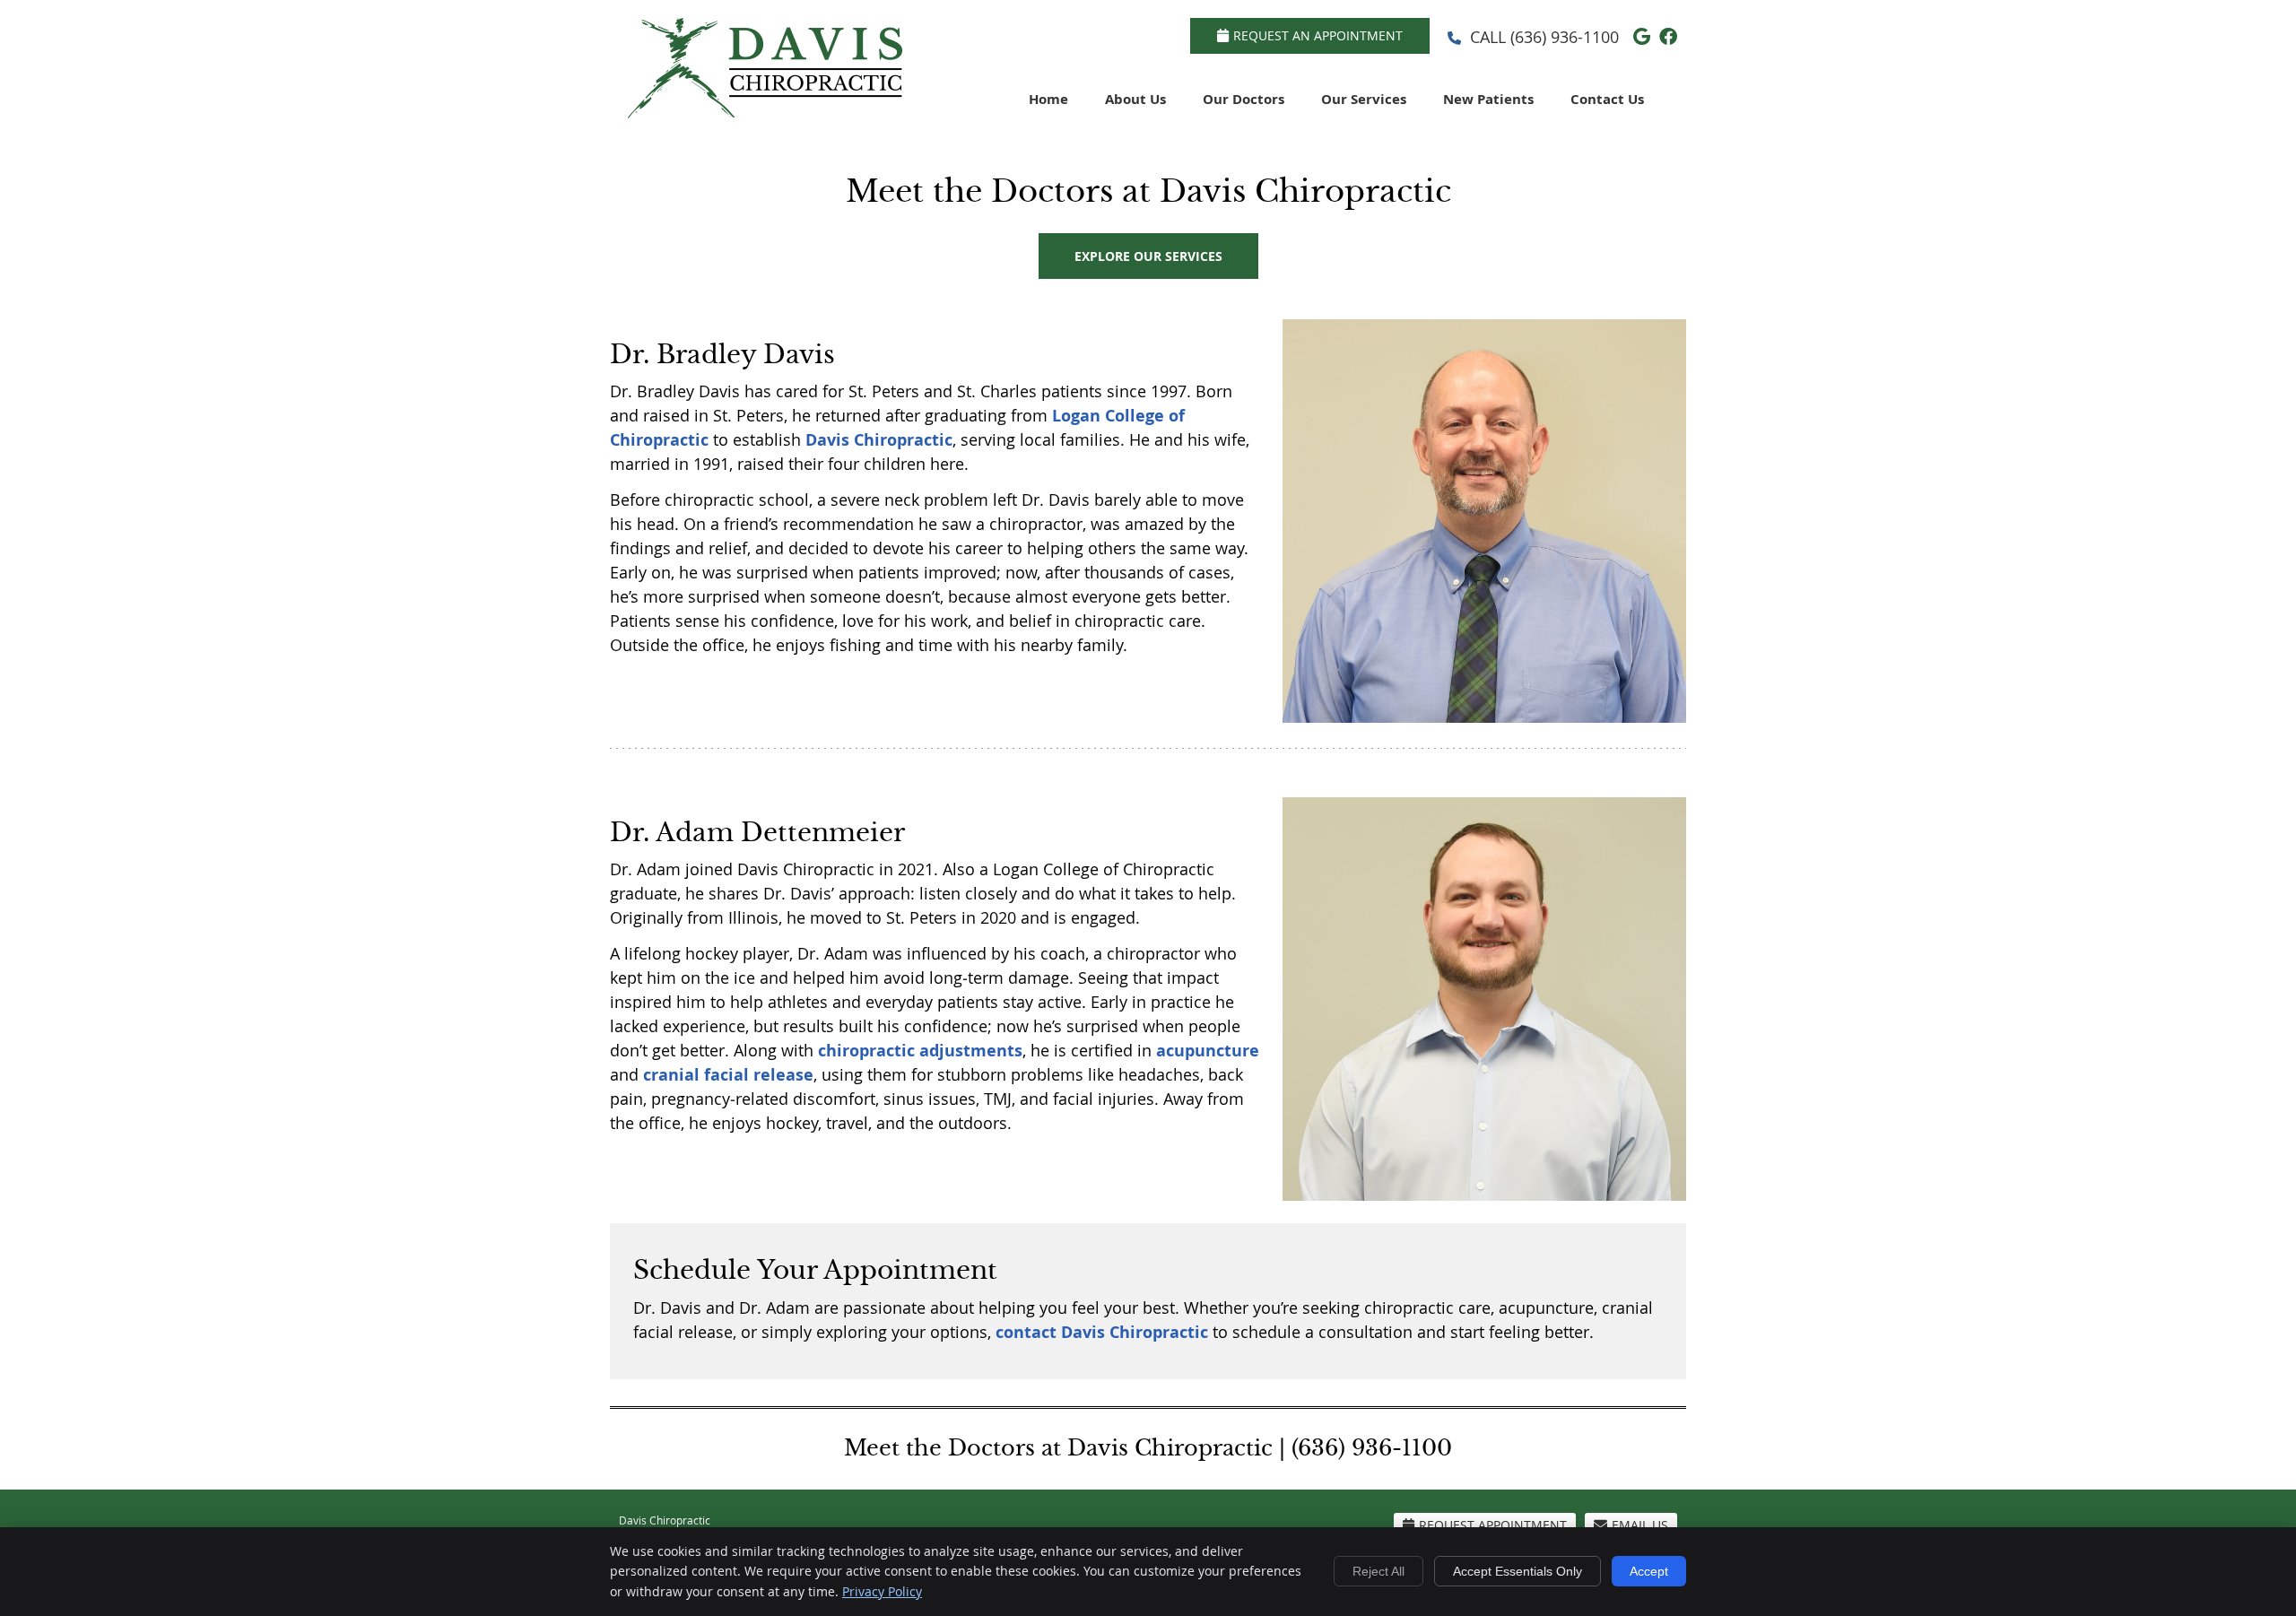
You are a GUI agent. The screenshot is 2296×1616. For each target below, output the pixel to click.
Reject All (1378, 1571)
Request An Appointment (1318, 35)
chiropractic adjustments (920, 1051)
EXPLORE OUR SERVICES (1148, 256)
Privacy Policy (882, 1591)
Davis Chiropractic (879, 440)
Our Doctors (1244, 99)
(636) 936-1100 (1565, 37)
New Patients (1488, 99)
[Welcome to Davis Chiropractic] (765, 112)
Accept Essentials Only (1518, 1571)
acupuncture (1208, 1051)
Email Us (1640, 1525)
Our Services (1364, 99)
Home (1048, 99)
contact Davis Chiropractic (1102, 1332)
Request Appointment (1493, 1525)
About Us (1135, 99)
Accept (1649, 1571)
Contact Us (1607, 99)
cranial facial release (728, 1075)
